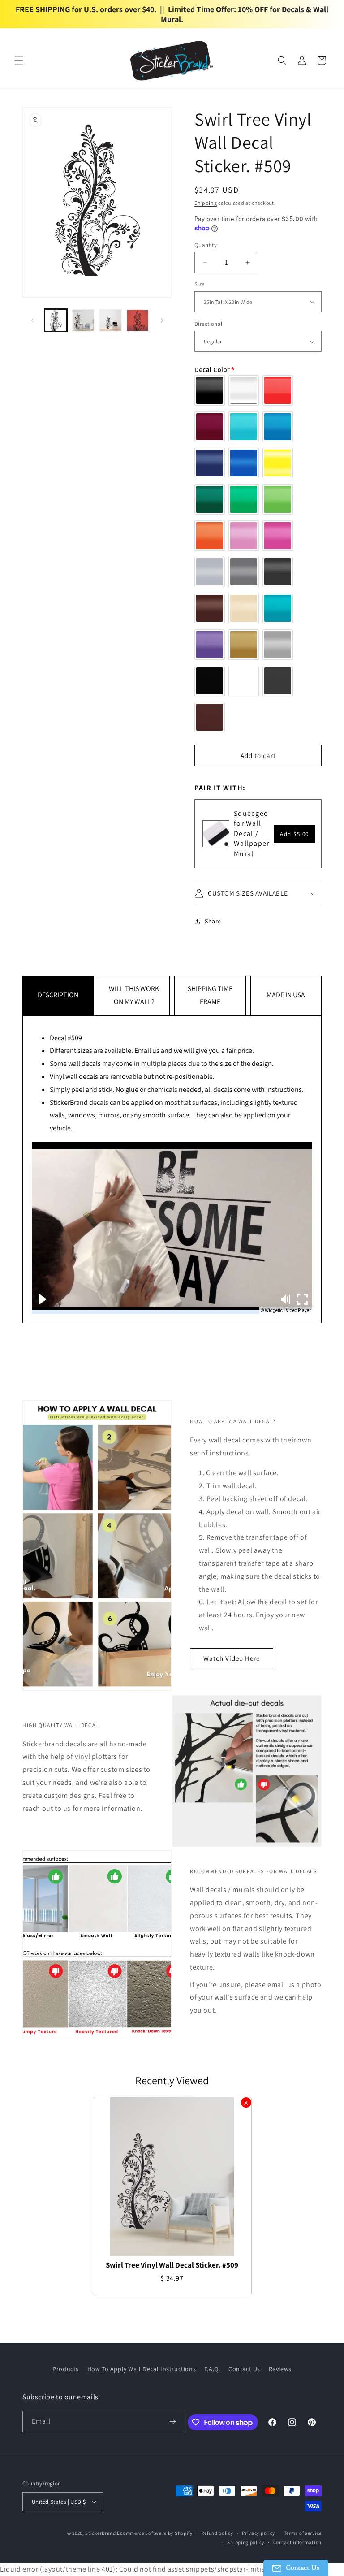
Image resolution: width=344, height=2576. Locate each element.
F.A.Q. (212, 2369)
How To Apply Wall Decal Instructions (142, 2369)
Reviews (280, 2369)
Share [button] (213, 921)
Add (295, 834)
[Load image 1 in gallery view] (56, 320)
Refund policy (217, 2533)
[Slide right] (162, 320)
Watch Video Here (232, 1658)
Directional (208, 324)
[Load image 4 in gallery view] (138, 320)
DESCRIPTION (58, 995)
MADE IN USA (286, 995)
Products (66, 2369)
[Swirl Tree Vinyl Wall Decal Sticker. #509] (172, 2176)
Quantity (206, 245)
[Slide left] (32, 320)
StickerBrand (100, 2533)
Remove (246, 2102)
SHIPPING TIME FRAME (210, 995)
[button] (19, 61)
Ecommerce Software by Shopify (155, 2533)
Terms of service (303, 2533)
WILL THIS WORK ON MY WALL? (134, 995)
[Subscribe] (173, 2422)
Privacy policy (258, 2533)
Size (200, 284)
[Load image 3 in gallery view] (110, 320)
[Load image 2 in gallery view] (83, 320)
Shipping (206, 203)
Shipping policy (246, 2542)
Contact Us (244, 2369)
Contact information (297, 2542)
